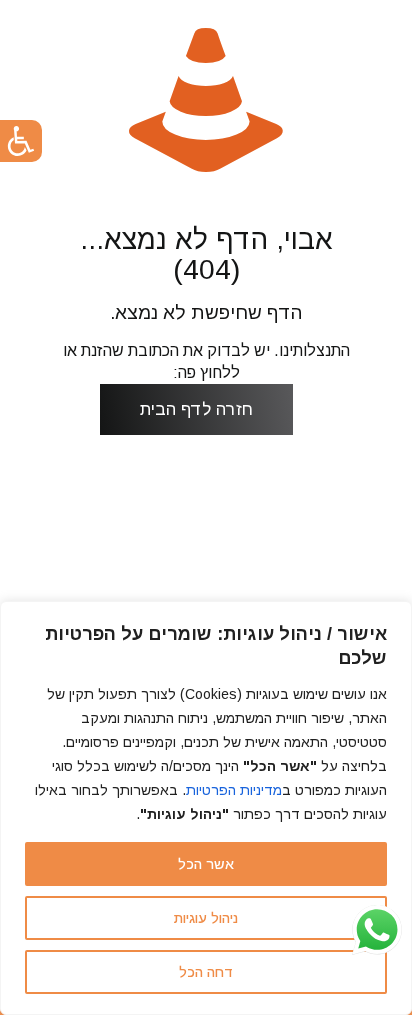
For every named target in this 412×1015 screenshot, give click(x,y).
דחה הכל (206, 972)
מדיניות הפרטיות (234, 790)
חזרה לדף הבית (196, 409)
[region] (206, 808)
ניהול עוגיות (206, 918)
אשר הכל (206, 864)
